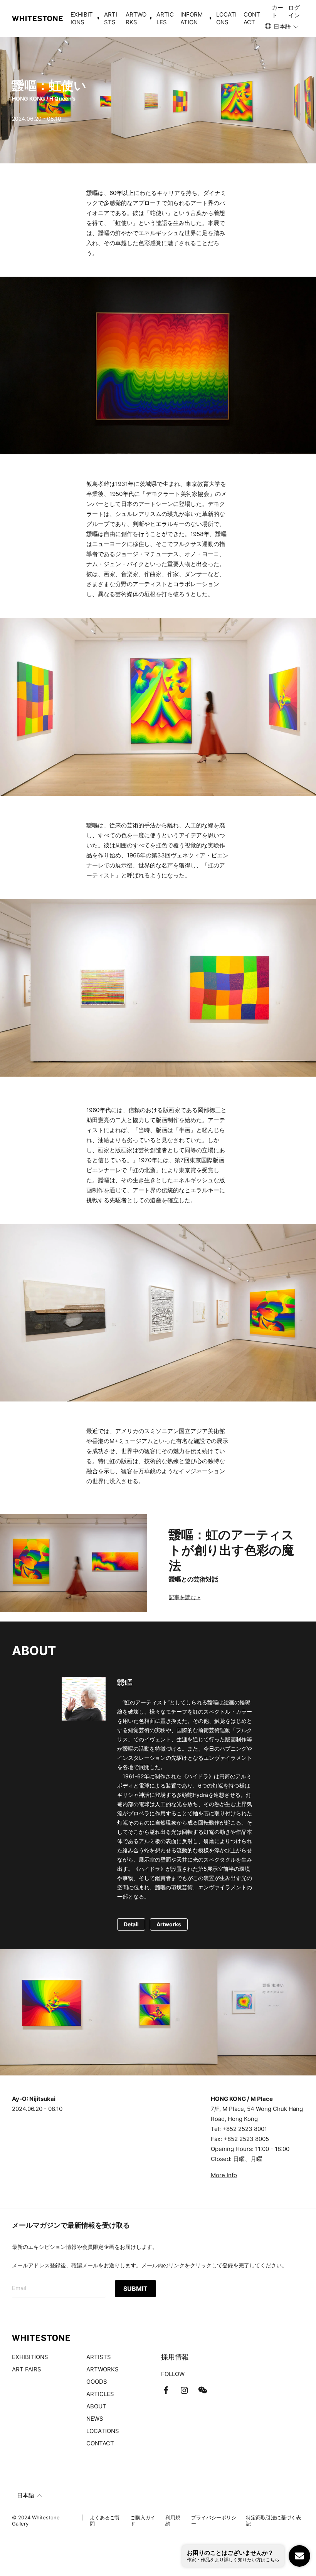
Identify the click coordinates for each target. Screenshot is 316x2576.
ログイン (294, 11)
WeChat (203, 2390)
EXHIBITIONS (30, 2357)
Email (19, 2288)
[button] (282, 27)
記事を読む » (185, 1597)
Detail (131, 1924)
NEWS (95, 2419)
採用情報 (175, 2357)
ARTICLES (165, 18)
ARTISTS (111, 18)
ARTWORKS (103, 2369)
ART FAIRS (27, 2369)
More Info (224, 2175)
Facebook (166, 2390)
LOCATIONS (226, 18)
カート (277, 11)
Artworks (169, 1924)
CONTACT (252, 18)
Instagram (184, 2390)
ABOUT (96, 2406)
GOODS (97, 2382)
